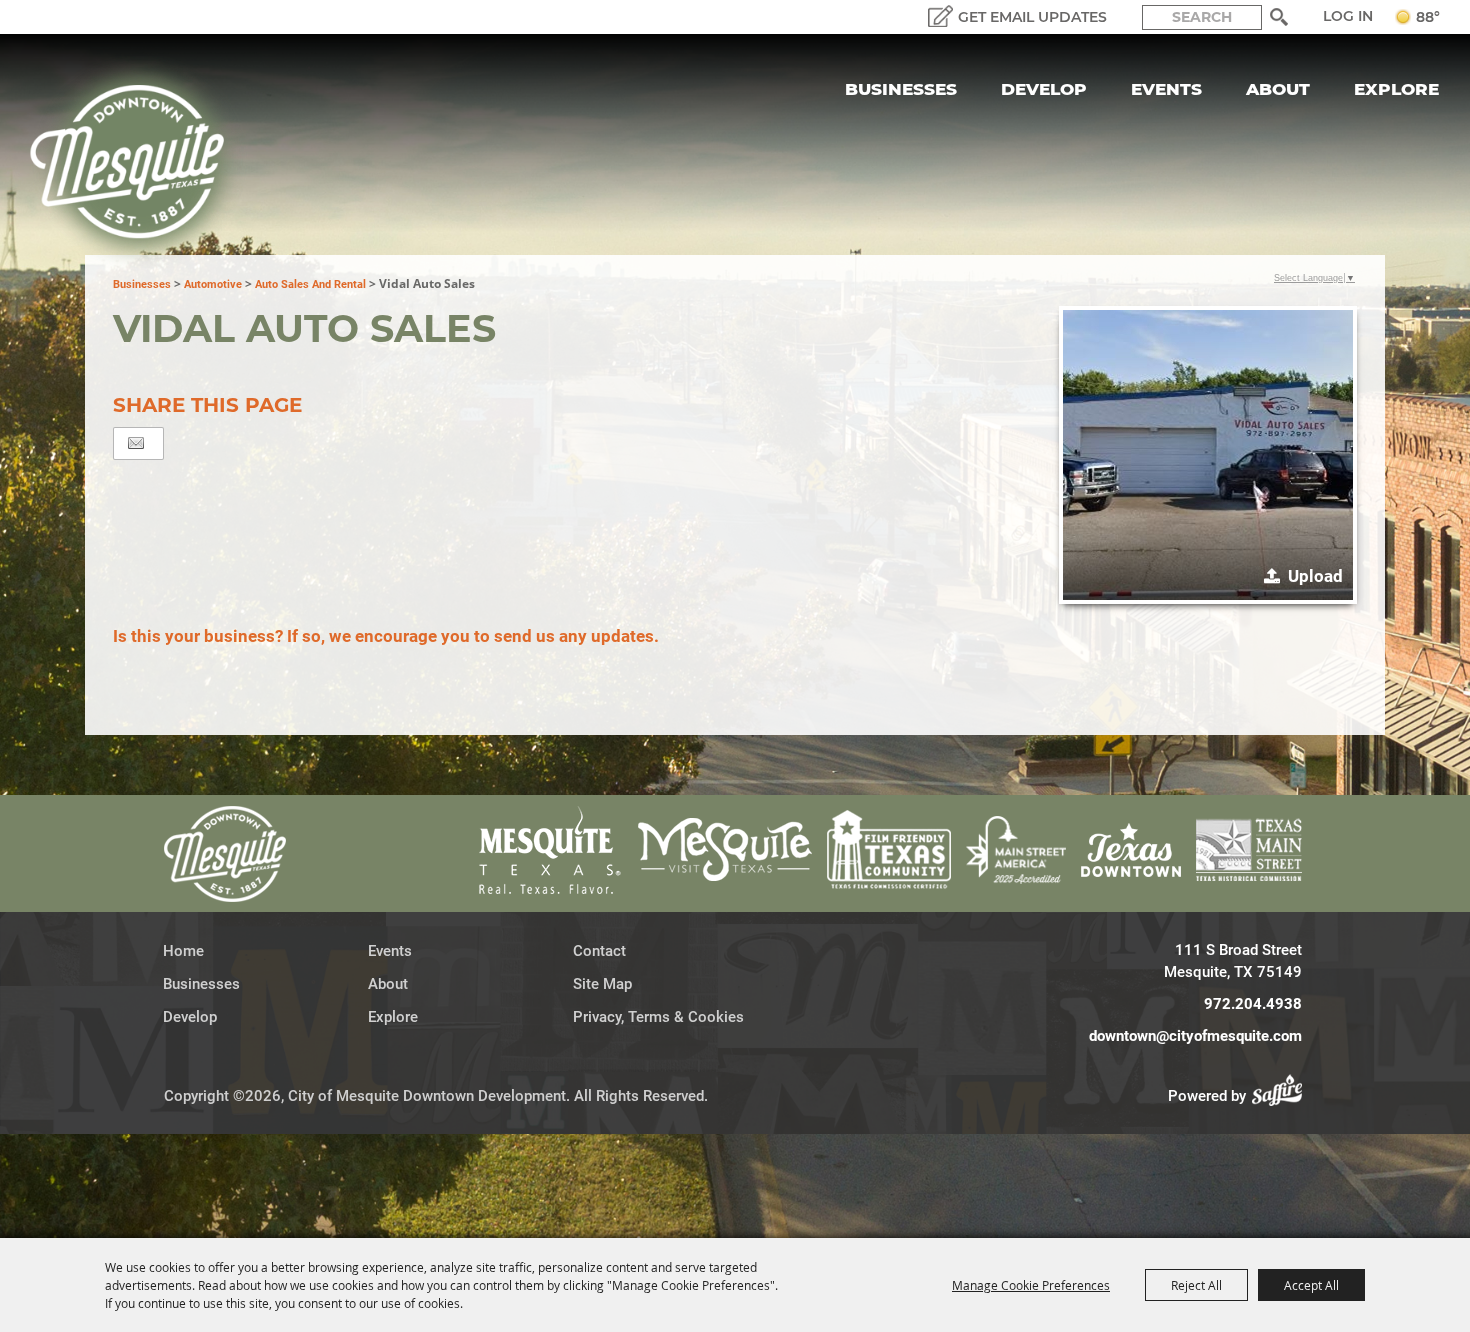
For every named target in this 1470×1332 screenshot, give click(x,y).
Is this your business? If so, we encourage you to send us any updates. (386, 636)
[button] (1208, 455)
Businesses (901, 89)
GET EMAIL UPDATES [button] (1032, 17)
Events (1166, 89)
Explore (1396, 89)
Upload (1315, 576)
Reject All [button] (1196, 1285)
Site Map (602, 984)
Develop (1044, 89)
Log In (1348, 16)
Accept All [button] (1311, 1285)
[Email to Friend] (136, 443)
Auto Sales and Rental (310, 284)
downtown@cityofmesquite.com (1195, 1036)
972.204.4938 (1253, 1004)
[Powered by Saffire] (1283, 1096)
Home (183, 951)
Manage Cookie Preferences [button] (1031, 1285)
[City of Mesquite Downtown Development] (139, 162)
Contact (599, 951)
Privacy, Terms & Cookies (658, 1017)
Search (1279, 17)
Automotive (213, 284)
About (1278, 89)
